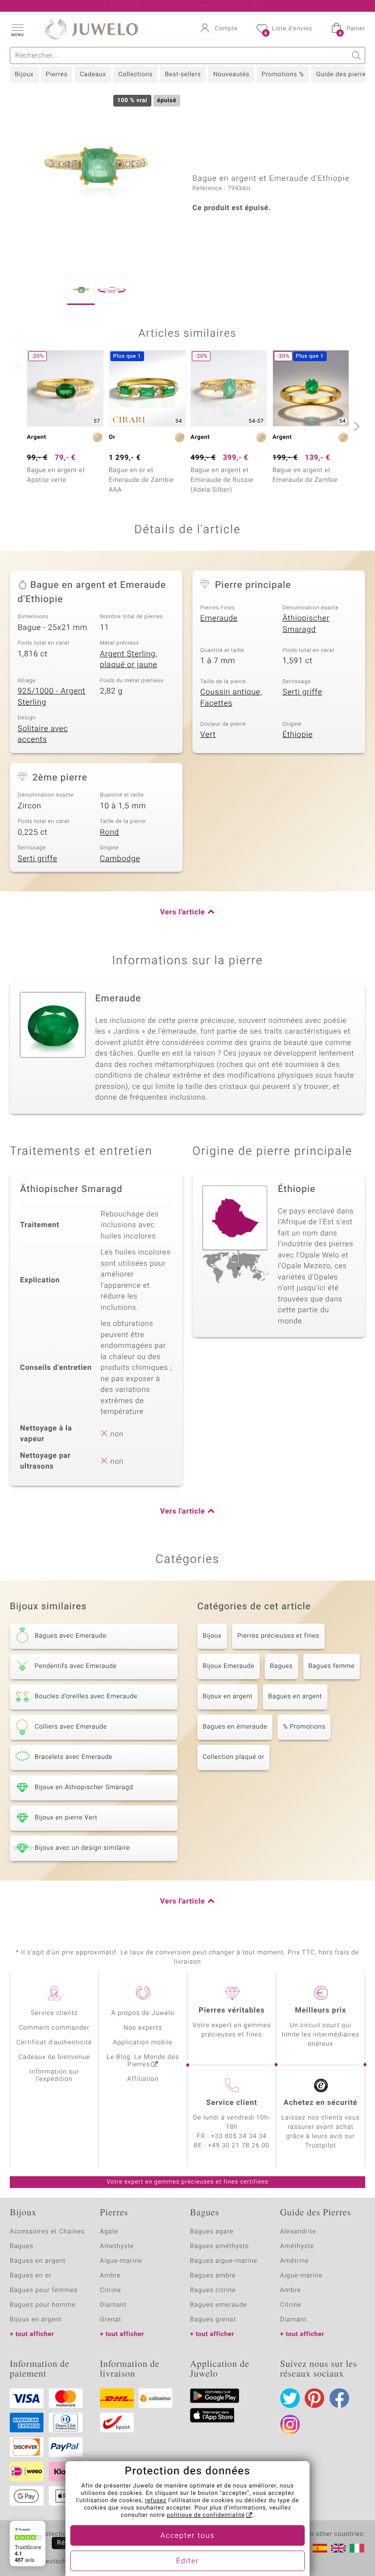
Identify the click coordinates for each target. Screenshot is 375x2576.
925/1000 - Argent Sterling (52, 697)
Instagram (290, 2424)
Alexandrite (298, 2232)
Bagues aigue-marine (224, 2261)
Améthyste (297, 2246)
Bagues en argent (295, 1697)
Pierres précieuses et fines (278, 1636)
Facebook (339, 2398)
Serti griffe (302, 692)
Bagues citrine (213, 2290)
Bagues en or (31, 2276)
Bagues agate (212, 2232)
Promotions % (283, 75)
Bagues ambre (213, 2276)
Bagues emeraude (219, 2305)
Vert (208, 735)
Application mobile (143, 2043)
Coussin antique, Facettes (231, 698)
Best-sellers (183, 75)
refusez (156, 2501)
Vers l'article (183, 912)
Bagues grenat (213, 2320)
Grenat (111, 2320)
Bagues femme (332, 1666)
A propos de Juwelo (143, 2013)
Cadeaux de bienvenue (54, 2057)
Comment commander (54, 2028)
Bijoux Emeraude (229, 1666)
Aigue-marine (121, 2261)
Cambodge (120, 859)
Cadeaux (93, 75)
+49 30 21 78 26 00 (239, 2146)
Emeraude (219, 618)
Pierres (57, 75)
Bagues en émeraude (235, 1727)
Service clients (54, 2013)
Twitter (290, 2398)
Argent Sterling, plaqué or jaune (129, 660)
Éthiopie (298, 735)
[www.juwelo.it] (357, 2548)
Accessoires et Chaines (47, 2232)
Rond (110, 832)
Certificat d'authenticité (54, 2043)
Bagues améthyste (219, 2246)
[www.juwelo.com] (338, 2548)
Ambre (111, 2276)
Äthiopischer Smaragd (306, 624)
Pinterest (314, 2398)
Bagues (281, 1666)
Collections (135, 75)
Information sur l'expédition (54, 2076)
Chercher (357, 55)
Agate (109, 2232)
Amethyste (117, 2246)
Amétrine (295, 2261)
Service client (231, 2103)
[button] (17, 29)
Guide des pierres (343, 75)
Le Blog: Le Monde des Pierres (143, 2061)
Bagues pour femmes (44, 2290)
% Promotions (304, 1727)
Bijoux (24, 75)
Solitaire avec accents (43, 734)
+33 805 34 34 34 (239, 2136)
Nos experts (143, 2028)
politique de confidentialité (206, 2515)
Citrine (111, 2290)
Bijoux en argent (228, 1697)
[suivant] (355, 426)
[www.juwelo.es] (320, 2548)
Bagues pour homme (43, 2305)
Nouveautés (231, 75)
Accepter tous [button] (187, 2536)
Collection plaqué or (233, 1757)
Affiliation (143, 2079)
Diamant (114, 2305)
